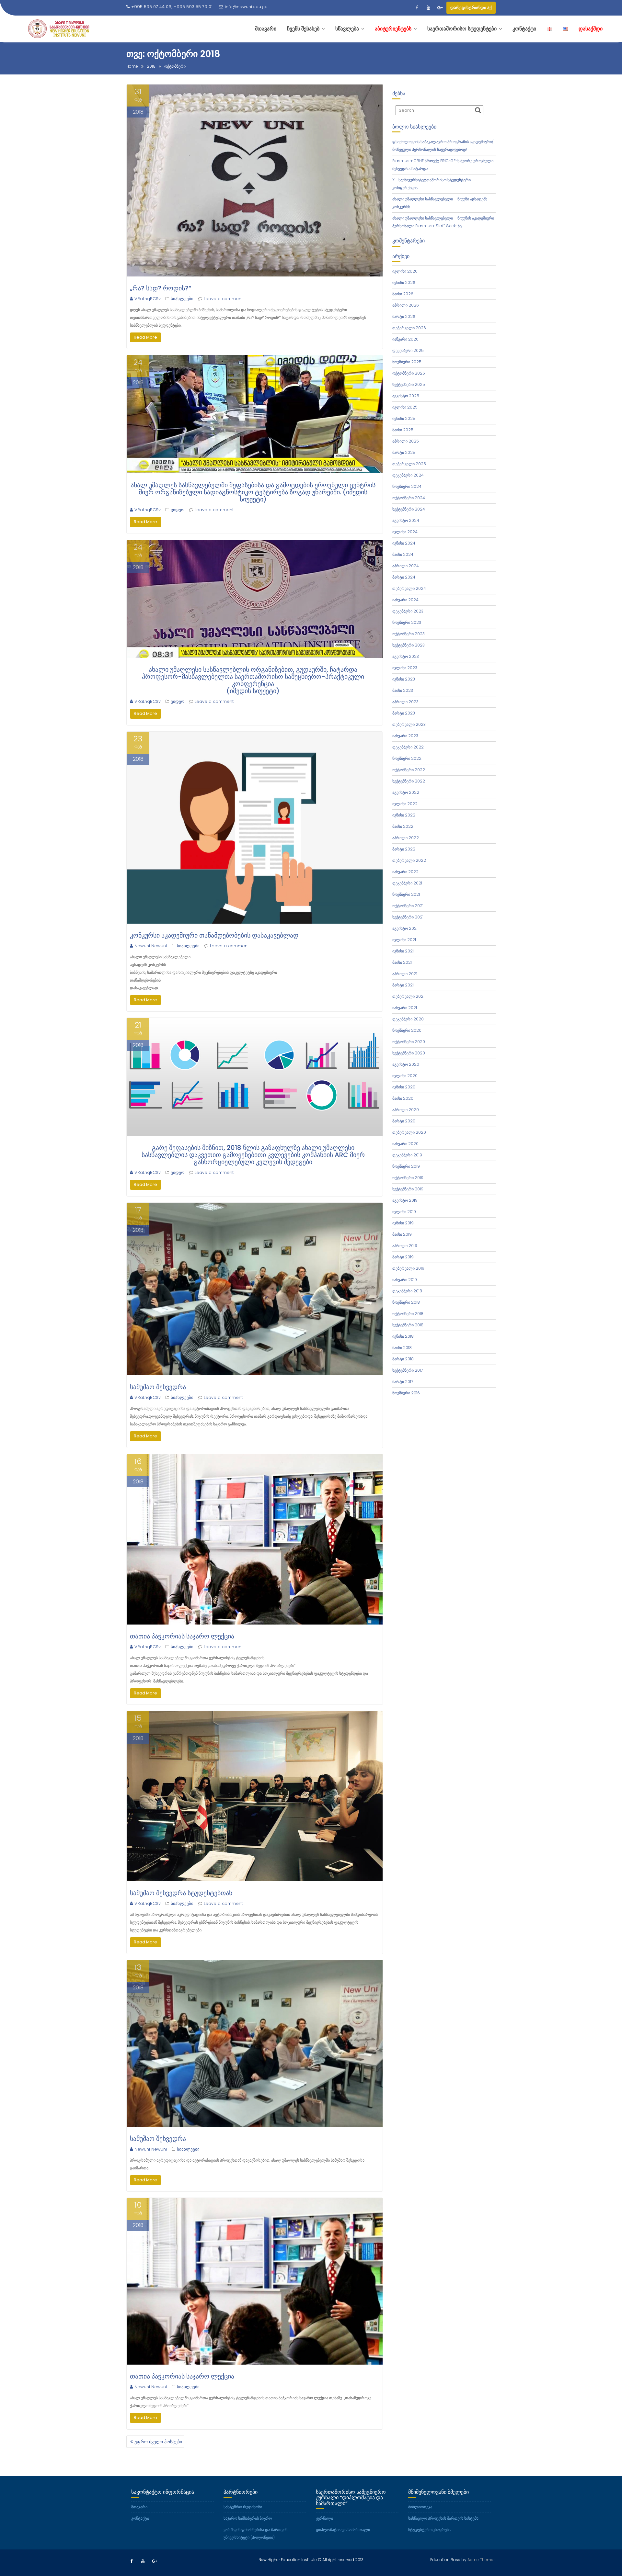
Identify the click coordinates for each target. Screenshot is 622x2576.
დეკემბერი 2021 (407, 883)
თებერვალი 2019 (408, 1268)
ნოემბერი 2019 (406, 1166)
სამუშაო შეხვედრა (158, 1387)
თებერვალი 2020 (409, 1132)
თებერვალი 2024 (409, 588)
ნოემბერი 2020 (407, 1030)
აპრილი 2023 (405, 702)
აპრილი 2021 (405, 974)
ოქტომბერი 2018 (408, 1314)
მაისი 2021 (402, 962)
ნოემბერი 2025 (407, 362)
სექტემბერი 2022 (409, 781)
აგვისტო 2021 (405, 928)
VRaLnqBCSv (148, 299)
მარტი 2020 (404, 1121)
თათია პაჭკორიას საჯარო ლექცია (182, 1636)
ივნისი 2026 (404, 282)
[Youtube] (428, 8)
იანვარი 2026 (405, 339)
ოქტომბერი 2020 (409, 1042)
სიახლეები (182, 299)
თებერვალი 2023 (409, 724)
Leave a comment (223, 299)
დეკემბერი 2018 (407, 1291)
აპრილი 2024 (406, 566)
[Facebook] (417, 8)
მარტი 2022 (404, 849)
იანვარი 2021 (405, 1008)
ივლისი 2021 (404, 940)
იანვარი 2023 (405, 736)
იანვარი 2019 (405, 1280)
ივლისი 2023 (405, 668)
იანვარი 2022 (405, 872)
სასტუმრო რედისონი (243, 2507)
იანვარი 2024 (405, 600)
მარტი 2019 (403, 1257)
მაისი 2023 (403, 690)
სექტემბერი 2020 (409, 1053)
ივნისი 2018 (403, 1336)
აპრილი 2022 (406, 838)
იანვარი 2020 (405, 1144)
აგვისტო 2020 (406, 1064)
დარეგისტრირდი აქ (471, 8)
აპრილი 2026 (406, 305)
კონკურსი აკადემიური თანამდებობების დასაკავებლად (214, 935)
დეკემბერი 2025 (408, 350)
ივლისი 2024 (405, 532)
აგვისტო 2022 (406, 792)
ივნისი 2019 (403, 1223)
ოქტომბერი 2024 (409, 498)
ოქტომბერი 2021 (408, 906)
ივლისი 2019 (404, 1212)
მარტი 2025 (404, 452)
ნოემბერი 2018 (406, 1302)
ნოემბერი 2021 (406, 894)
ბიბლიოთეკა (420, 2507)
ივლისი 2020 (405, 1076)
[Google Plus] (440, 8)
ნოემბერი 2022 (407, 758)
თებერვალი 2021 (408, 996)
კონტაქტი (140, 2518)
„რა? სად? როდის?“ (161, 288)
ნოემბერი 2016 (406, 1393)
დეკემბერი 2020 (408, 1019)
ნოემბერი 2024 (407, 486)
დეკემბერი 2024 (408, 475)
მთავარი (139, 2507)
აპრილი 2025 (406, 441)
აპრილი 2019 (405, 1246)
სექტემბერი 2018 (408, 1325)
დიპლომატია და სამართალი (343, 2530)
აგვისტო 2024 (406, 520)
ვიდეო (178, 510)
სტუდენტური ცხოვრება (429, 2530)
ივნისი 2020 (404, 1087)
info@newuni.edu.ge (246, 7)
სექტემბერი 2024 (409, 509)
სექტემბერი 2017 (408, 1370)
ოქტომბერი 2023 (409, 634)
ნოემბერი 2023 (407, 622)
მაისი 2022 (403, 826)
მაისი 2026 (403, 294)
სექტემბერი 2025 (409, 384)
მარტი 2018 (403, 1359)
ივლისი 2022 (405, 804)
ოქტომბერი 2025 (409, 373)
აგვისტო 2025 (406, 396)
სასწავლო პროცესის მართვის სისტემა (443, 2518)
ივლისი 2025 (405, 407)
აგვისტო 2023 (406, 656)
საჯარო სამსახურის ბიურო (248, 2518)
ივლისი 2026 (405, 271)
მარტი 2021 (403, 985)
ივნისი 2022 (404, 815)
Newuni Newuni (151, 946)
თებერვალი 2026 (409, 328)
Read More (145, 337)
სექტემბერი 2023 (409, 645)
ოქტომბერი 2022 (409, 770)
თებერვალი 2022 (409, 860)
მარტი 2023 (404, 713)
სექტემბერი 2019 (408, 1189)
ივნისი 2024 (404, 543)
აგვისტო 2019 (405, 1200)
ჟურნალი (324, 2518)
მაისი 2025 (403, 430)
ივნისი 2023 (404, 679)
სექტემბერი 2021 (408, 917)
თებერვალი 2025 (409, 464)
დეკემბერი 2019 (407, 1155)
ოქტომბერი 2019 (408, 1178)
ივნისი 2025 (404, 418)
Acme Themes (482, 2560)
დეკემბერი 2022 (408, 747)
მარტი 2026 (404, 316)
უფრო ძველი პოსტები (158, 2442)
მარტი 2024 (404, 577)
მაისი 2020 (403, 1098)
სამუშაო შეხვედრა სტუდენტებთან (181, 1893)
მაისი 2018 (402, 1348)
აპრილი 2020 (406, 1110)
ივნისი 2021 (403, 951)
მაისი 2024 (403, 554)
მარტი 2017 (403, 1382)
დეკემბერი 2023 (408, 611)
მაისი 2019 (402, 1234)
